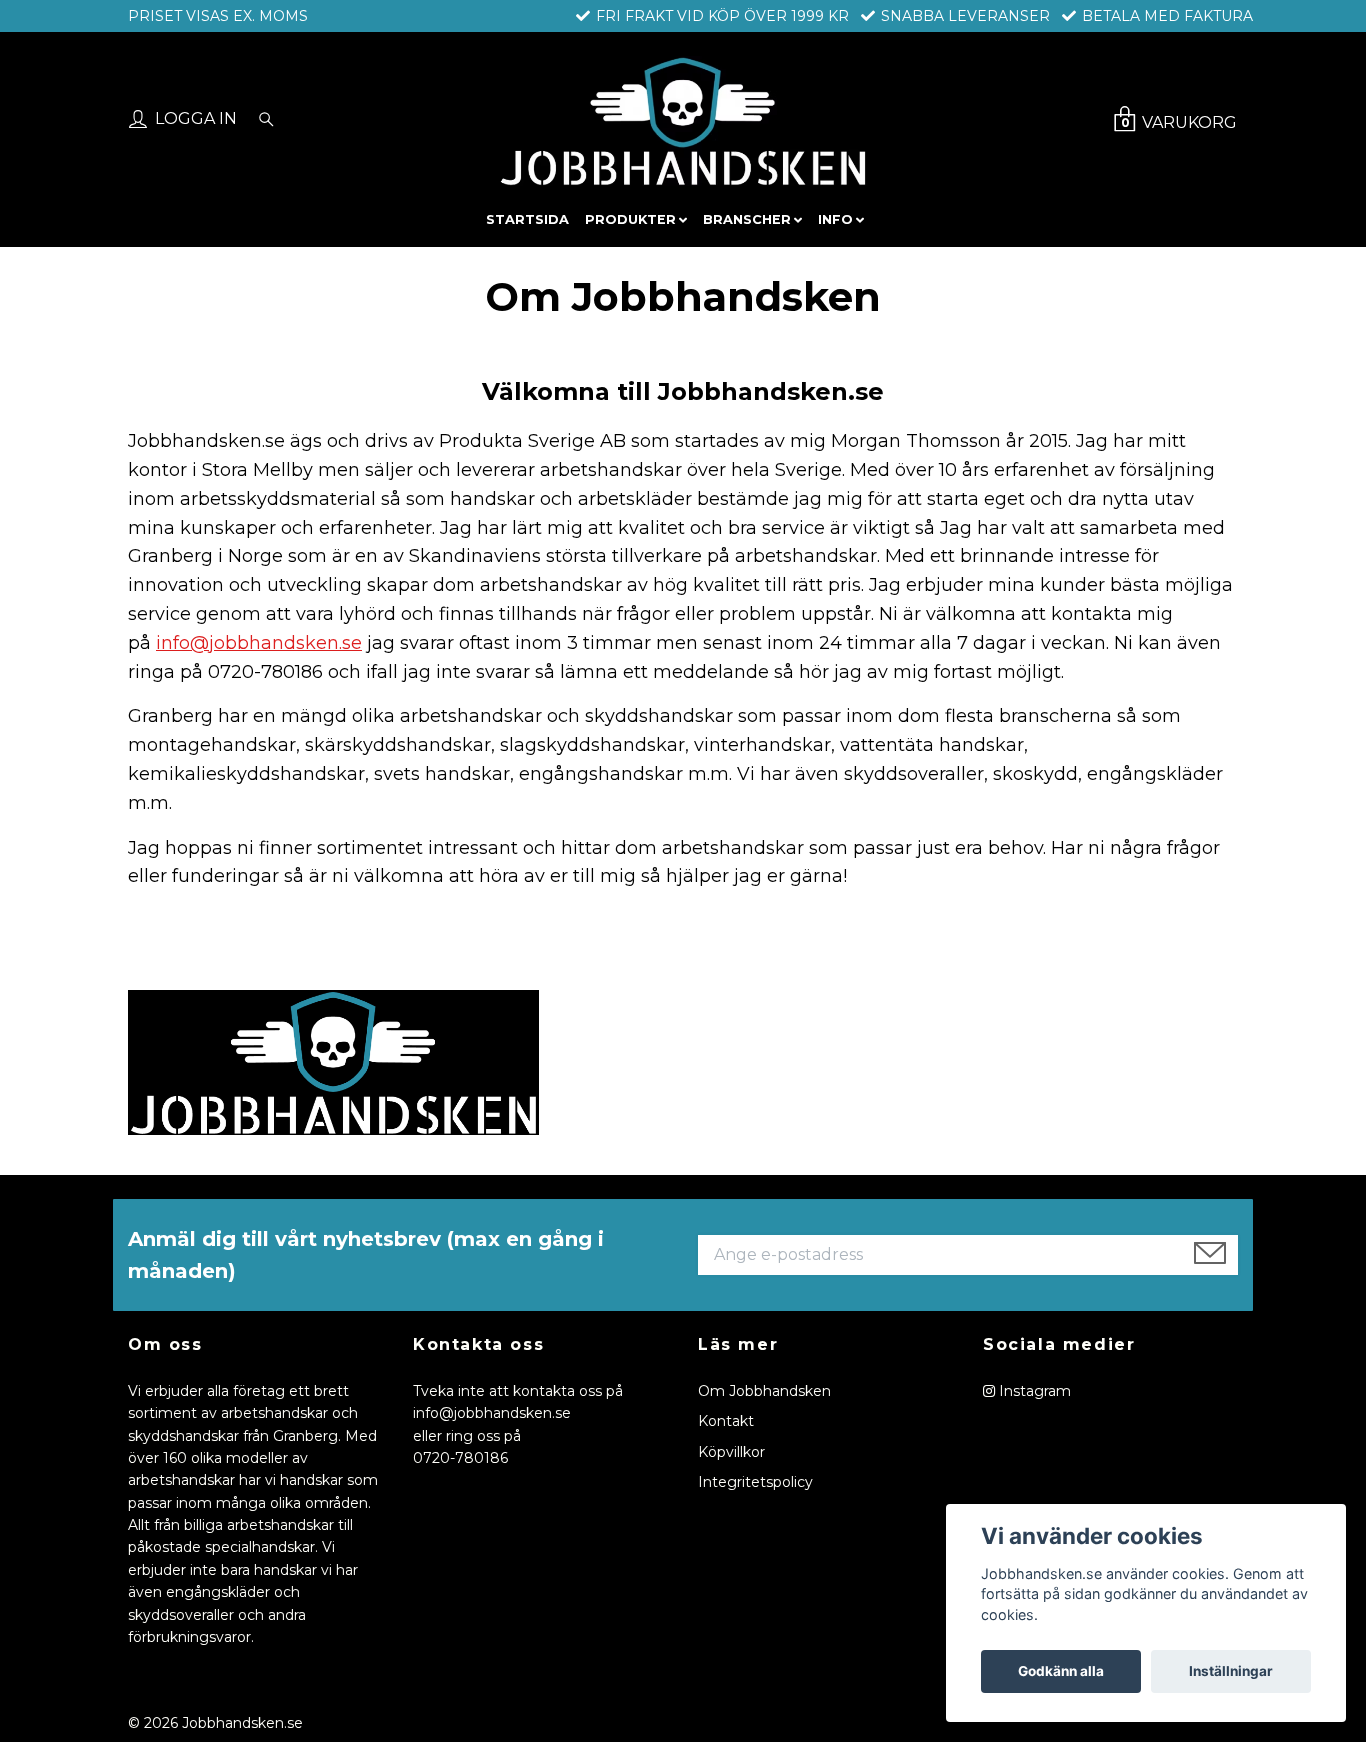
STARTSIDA (527, 219)
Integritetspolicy (755, 1482)
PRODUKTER (630, 219)
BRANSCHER (747, 219)
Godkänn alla (1061, 1671)
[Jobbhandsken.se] (682, 121)
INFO (835, 219)
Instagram (1033, 1391)
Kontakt (726, 1421)
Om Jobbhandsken (764, 1391)
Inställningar (1231, 1671)
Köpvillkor (731, 1452)
